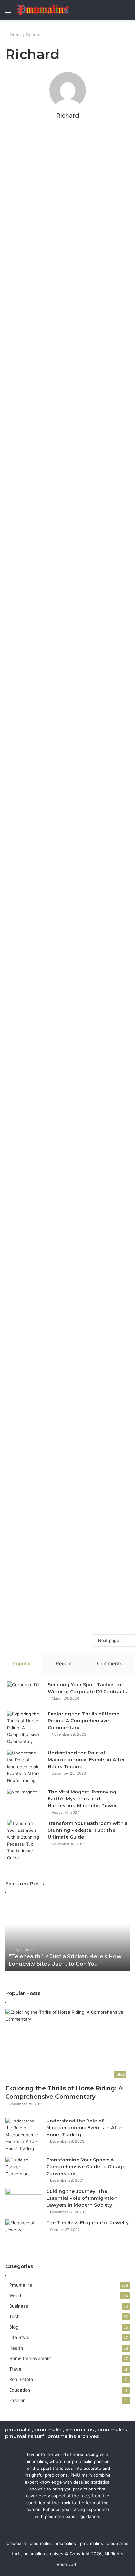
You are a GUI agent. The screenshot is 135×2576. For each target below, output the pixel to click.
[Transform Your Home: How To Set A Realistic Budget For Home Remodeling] (67, 1189)
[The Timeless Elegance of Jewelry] (23, 2232)
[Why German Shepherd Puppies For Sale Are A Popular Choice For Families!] (67, 1046)
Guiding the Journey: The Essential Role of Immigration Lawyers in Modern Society (82, 2198)
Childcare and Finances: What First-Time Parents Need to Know (66, 173)
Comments (110, 1664)
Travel (17, 870)
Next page (109, 1640)
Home (15, 35)
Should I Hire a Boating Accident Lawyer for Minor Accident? (62, 1401)
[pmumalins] (43, 10)
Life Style (20, 150)
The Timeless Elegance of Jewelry (87, 2223)
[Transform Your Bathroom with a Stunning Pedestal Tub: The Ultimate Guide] (25, 1841)
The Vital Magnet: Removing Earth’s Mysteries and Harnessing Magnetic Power (82, 1799)
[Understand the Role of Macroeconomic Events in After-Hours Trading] (25, 1767)
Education (20, 2390)
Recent (64, 1664)
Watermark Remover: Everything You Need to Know (64, 542)
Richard (68, 116)
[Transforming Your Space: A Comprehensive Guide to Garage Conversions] (23, 2169)
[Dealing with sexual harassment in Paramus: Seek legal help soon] (67, 791)
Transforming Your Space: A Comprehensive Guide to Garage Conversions (86, 2167)
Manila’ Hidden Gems (58, 880)
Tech (16, 519)
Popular (22, 1664)
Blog (16, 976)
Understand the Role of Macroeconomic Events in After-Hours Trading (87, 1760)
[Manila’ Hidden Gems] (67, 903)
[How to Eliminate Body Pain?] (67, 421)
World (15, 2295)
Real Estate (21, 2379)
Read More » (27, 310)
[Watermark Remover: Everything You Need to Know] (67, 615)
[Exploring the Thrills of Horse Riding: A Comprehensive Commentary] (25, 1728)
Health (18, 343)
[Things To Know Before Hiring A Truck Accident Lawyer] (67, 1567)
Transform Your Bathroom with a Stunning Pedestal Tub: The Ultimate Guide (88, 1830)
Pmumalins (21, 2285)
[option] (67, 1935)
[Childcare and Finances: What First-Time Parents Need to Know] (67, 239)
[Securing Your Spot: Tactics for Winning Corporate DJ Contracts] (25, 1694)
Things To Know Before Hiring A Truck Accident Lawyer (64, 1531)
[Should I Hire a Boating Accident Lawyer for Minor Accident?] (67, 1437)
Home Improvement (29, 1118)
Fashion (17, 2400)
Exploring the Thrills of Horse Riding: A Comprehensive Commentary (84, 1721)
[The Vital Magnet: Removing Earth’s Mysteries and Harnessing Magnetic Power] (25, 1801)
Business (19, 2306)
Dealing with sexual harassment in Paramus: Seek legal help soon (64, 748)
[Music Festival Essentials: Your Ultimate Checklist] (67, 1306)
